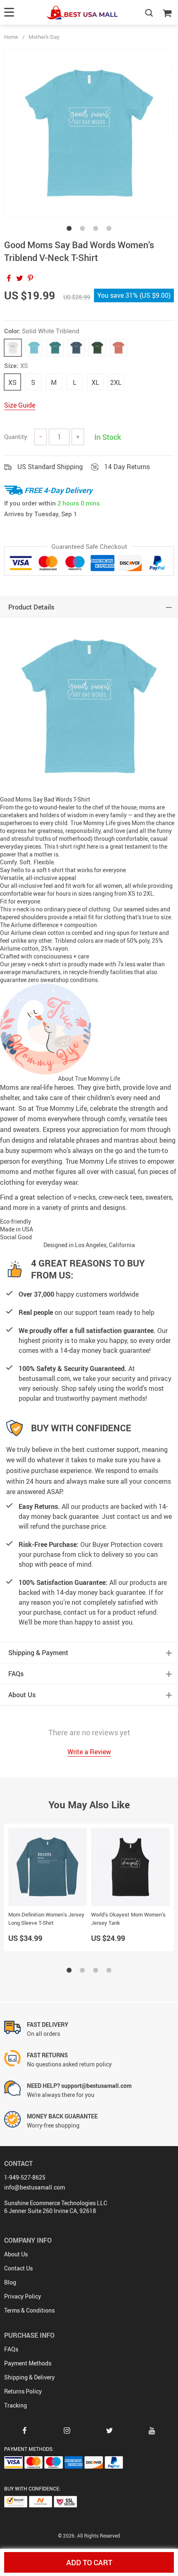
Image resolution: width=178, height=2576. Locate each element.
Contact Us (18, 2268)
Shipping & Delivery (29, 2377)
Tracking (16, 2405)
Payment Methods (28, 2363)
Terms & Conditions (29, 2310)
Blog (10, 2282)
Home (11, 37)
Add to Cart (89, 2562)
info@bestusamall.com (35, 2187)
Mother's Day (44, 37)
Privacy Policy (23, 2296)
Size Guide (20, 405)
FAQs (11, 2349)
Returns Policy (23, 2391)
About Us (16, 2254)
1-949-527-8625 (25, 2177)
